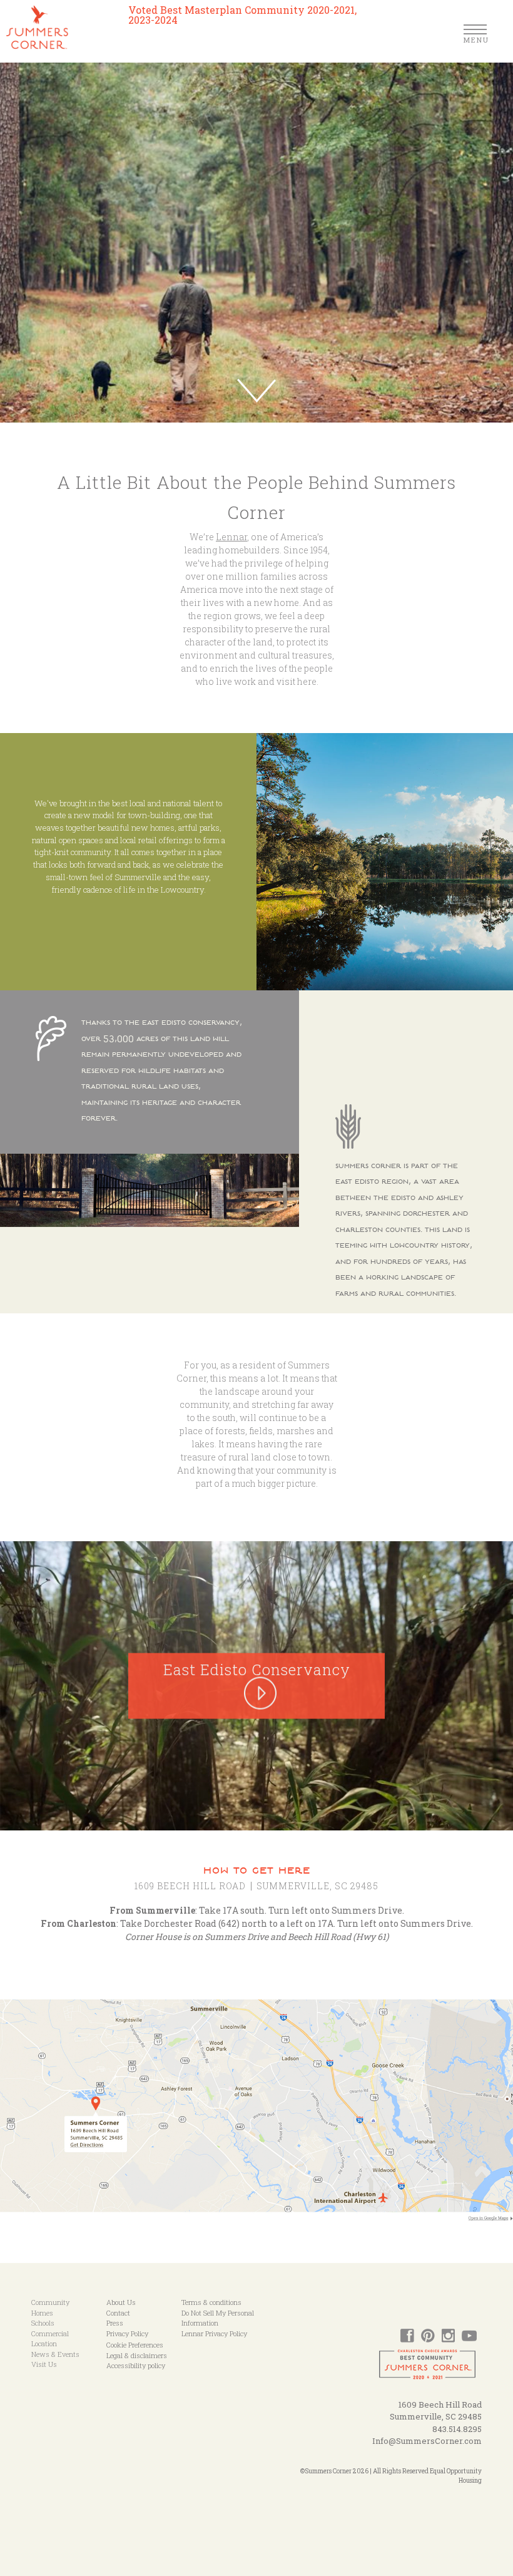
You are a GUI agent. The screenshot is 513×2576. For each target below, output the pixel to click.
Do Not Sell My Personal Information (218, 2318)
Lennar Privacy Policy (214, 2333)
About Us (121, 2302)
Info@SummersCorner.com (427, 2441)
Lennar (231, 537)
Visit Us (44, 2364)
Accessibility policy (136, 2365)
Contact (118, 2313)
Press (115, 2323)
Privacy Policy (127, 2333)
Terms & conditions (211, 2302)
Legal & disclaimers (137, 2355)
